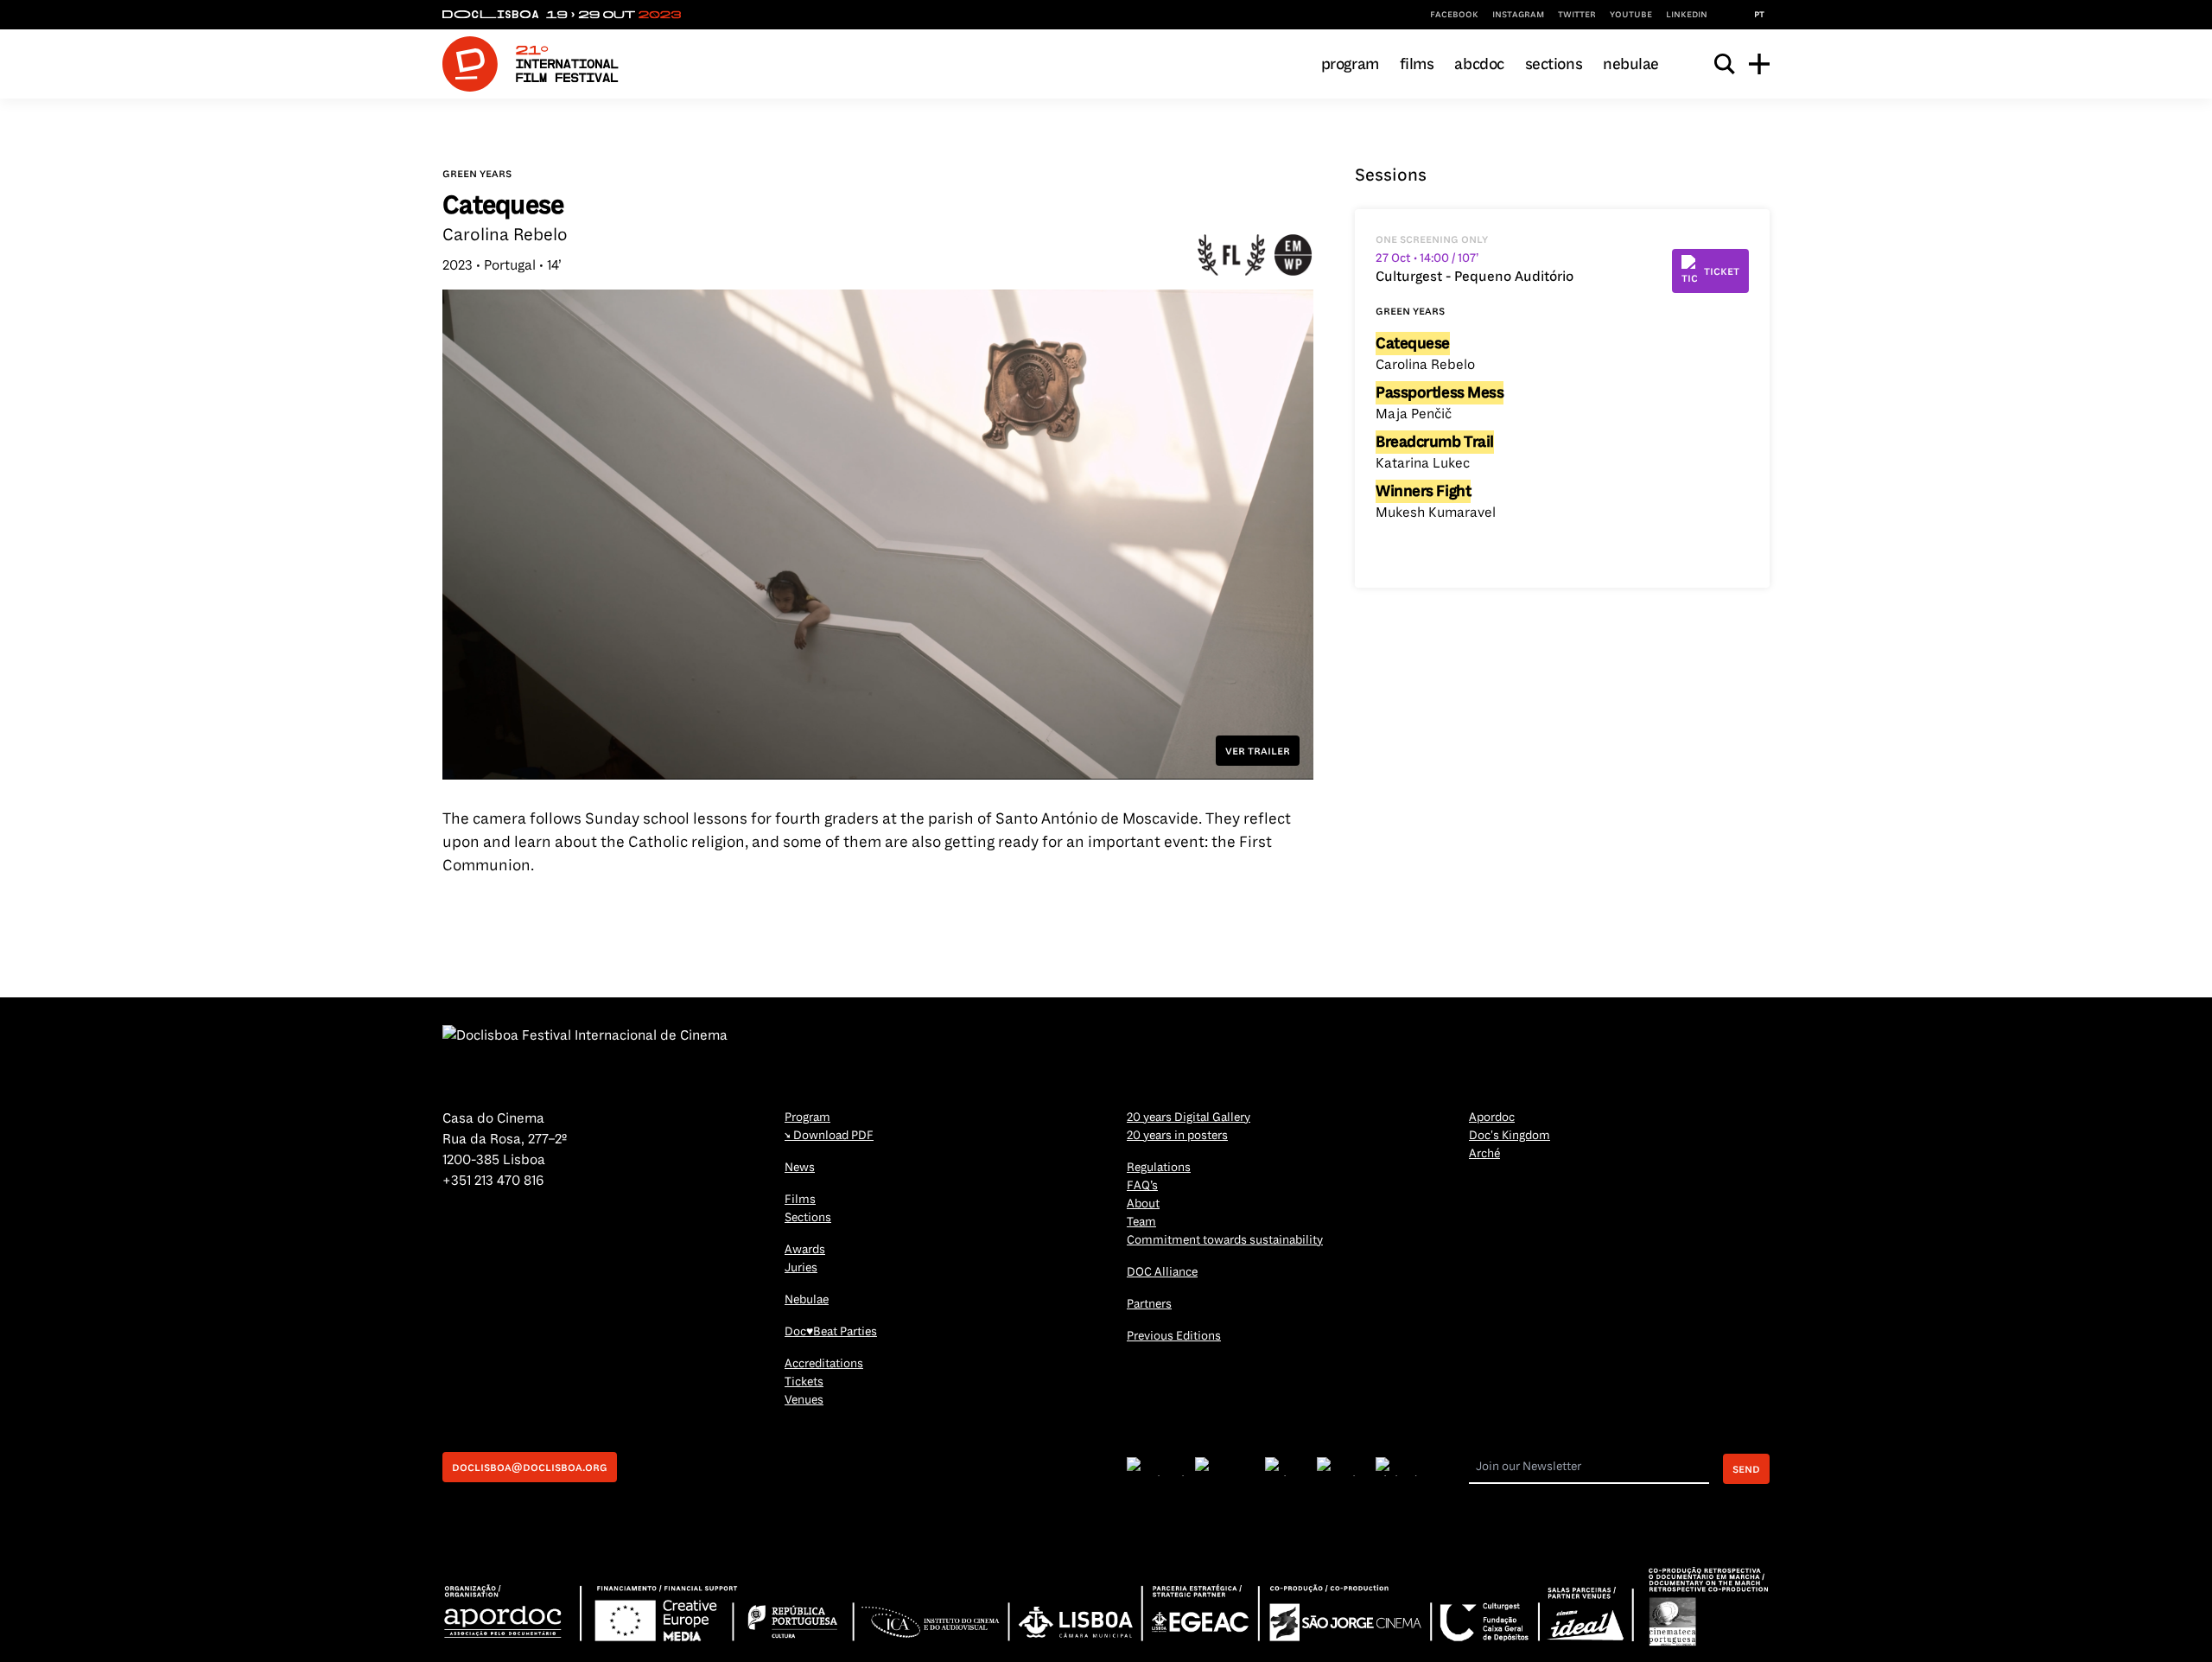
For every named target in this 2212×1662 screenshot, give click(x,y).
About (1143, 1204)
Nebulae (1631, 64)
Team (1141, 1222)
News (800, 1167)
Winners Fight (1423, 491)
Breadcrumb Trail (1435, 442)
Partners (1149, 1304)
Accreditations (824, 1363)
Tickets (804, 1382)
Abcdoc (1479, 64)
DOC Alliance (1162, 1272)
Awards (805, 1249)
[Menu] (1759, 64)
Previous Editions (1174, 1336)
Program (1350, 64)
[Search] (1725, 64)
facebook (1454, 14)
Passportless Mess (1440, 392)
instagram (1518, 14)
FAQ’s (1142, 1185)
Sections (1554, 64)
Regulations (1159, 1167)
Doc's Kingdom (1510, 1135)
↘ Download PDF (829, 1135)
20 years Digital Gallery (1189, 1117)
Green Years (477, 173)
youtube (1631, 14)
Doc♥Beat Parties (831, 1331)
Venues (804, 1400)
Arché (1484, 1153)
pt (1759, 14)
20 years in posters (1177, 1135)
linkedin (1687, 14)
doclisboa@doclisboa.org (530, 1467)
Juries (801, 1267)
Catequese (1413, 343)
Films (1417, 64)
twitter (1577, 14)
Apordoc (1492, 1117)
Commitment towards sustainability (1225, 1240)
